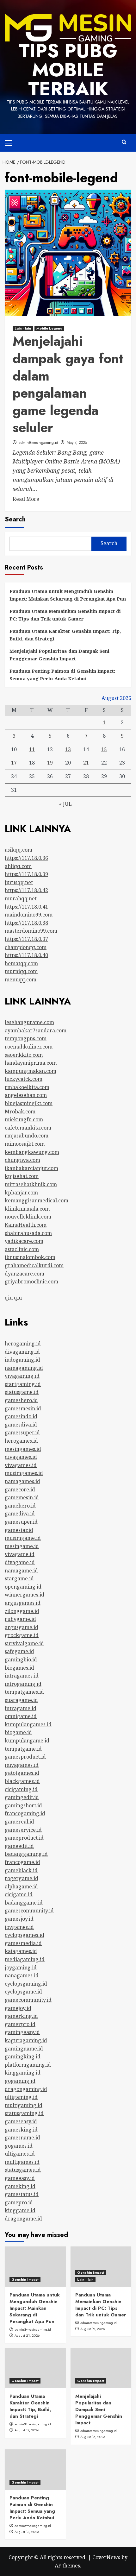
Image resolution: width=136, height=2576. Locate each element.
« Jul (65, 804)
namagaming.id (24, 1368)
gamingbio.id (21, 1660)
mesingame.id (22, 1546)
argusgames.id (23, 1603)
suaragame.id (21, 1700)
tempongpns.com (26, 1038)
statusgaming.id (24, 2113)
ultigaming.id (21, 2097)
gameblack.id (21, 1870)
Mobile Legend (49, 328)
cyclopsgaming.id (26, 1984)
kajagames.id (21, 1951)
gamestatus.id (22, 2194)
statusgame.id (22, 1392)
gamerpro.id (20, 2024)
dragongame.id (23, 2219)
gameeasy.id (20, 2178)
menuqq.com (21, 979)
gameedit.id (19, 1846)
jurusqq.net (19, 882)
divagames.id (21, 1457)
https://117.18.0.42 (26, 890)
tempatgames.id (24, 1692)
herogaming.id (23, 1344)
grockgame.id (22, 1635)
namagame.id (21, 1571)
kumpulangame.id (27, 1741)
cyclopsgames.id (25, 1935)
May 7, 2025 (77, 443)
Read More (26, 499)
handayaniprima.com (31, 1063)
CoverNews (106, 2557)
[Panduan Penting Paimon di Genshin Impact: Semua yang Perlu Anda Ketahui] (35, 2470)
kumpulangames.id (28, 1724)
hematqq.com (21, 963)
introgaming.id (23, 1684)
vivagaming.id (22, 1376)
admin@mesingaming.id (38, 443)
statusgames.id (23, 2170)
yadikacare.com (24, 1241)
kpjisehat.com (22, 1176)
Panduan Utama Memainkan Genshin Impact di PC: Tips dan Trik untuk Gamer (65, 615)
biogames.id (19, 1668)
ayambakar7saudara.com (36, 1030)
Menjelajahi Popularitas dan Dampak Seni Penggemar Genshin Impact (59, 655)
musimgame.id (23, 1538)
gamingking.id (23, 2056)
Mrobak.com (20, 1112)
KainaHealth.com (26, 1225)
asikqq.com (19, 850)
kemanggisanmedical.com (37, 1200)
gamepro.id (19, 2202)
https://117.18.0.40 (26, 955)
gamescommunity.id (29, 1911)
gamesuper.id (21, 1522)
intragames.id (22, 1676)
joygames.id (19, 1927)
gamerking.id (21, 2016)
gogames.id (19, 2146)
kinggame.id (20, 2210)
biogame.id (18, 1732)
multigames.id (22, 2162)
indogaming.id (22, 1360)
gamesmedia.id (23, 1943)
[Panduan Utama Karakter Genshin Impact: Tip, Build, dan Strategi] (35, 2368)
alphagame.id (21, 1886)
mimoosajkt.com (25, 1144)
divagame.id (20, 1562)
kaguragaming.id (26, 2040)
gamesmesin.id (23, 1408)
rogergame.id (22, 1878)
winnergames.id (25, 1595)
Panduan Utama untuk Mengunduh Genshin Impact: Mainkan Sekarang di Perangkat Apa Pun (68, 595)
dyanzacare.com (25, 1274)
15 (104, 749)
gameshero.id (21, 1400)
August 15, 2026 (93, 2437)
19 (50, 763)
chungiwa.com (22, 1160)
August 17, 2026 (27, 2430)
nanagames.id (22, 1975)
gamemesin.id (22, 1497)
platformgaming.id (28, 2065)
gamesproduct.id (25, 1757)
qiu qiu (13, 1298)
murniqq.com (21, 971)
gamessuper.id (22, 1433)
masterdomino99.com (31, 931)
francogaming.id (25, 1813)
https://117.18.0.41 (26, 907)
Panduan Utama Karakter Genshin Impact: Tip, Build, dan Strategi (65, 635)
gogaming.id (20, 2081)
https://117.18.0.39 (26, 874)
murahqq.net (21, 898)
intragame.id (21, 1708)
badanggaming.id (26, 1854)
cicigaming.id (21, 1789)
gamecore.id (20, 1490)
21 (86, 763)
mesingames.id (23, 1449)
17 (14, 763)
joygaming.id (21, 1968)
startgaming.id (23, 1384)
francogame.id (22, 1862)
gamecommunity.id (28, 2000)
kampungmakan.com (31, 1071)
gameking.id (20, 2186)
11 (32, 749)
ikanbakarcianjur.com (31, 1168)
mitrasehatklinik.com (31, 1184)
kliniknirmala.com (27, 1209)
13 (68, 749)
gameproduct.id (24, 1838)
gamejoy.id (18, 2008)
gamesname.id (22, 2138)
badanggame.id (24, 1903)
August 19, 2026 (93, 2329)
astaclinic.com (22, 1249)
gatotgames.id (22, 1773)
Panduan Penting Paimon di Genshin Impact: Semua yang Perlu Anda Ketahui (62, 675)
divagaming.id (22, 1352)
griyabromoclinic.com (31, 1282)
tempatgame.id (23, 1749)
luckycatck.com (24, 1079)
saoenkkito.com (24, 1055)
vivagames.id (21, 1465)
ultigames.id (20, 2154)
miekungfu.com (24, 1119)
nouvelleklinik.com (28, 1217)
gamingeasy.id (22, 2032)
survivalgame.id (24, 1643)
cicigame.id (19, 1894)
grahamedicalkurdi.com (34, 1265)
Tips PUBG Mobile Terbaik (68, 70)
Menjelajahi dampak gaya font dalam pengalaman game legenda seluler (68, 384)
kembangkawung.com (32, 1152)
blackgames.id (22, 1781)
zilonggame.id (22, 1611)
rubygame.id (20, 1619)
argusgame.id (22, 1627)
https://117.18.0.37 (26, 939)
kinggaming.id (23, 2073)
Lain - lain (23, 328)
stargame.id (19, 1578)
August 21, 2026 (27, 2335)
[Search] (124, 142)
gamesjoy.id (19, 1919)
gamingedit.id (22, 1797)
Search (15, 519)
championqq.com (26, 947)
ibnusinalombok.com (30, 1257)
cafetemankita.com (28, 1128)
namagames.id (22, 1481)
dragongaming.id (26, 2089)
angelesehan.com (26, 1095)
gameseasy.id (21, 2121)
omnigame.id (21, 1716)
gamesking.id (21, 2130)
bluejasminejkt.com (29, 1103)
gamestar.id (19, 1530)
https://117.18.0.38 (26, 923)
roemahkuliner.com (29, 1047)
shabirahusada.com (28, 1233)
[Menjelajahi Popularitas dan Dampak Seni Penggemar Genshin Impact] (101, 2368)
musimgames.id (24, 1473)
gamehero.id (20, 1506)
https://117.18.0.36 (26, 858)
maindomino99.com (29, 915)
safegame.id (19, 1651)
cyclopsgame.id (23, 1992)
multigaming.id (24, 2105)
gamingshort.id (23, 1805)
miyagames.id (22, 1765)
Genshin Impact (25, 2279)
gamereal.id (19, 1822)
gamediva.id (20, 1514)
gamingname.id (24, 2049)
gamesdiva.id (21, 1425)
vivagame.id (20, 1554)
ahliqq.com (18, 866)
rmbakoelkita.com (27, 1087)
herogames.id (21, 1441)
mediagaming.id (25, 1959)
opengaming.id (23, 1587)
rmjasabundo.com (27, 1136)
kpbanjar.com (21, 1193)
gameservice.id (23, 1830)
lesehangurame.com (29, 1022)
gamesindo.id (21, 1416)
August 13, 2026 (27, 2532)
